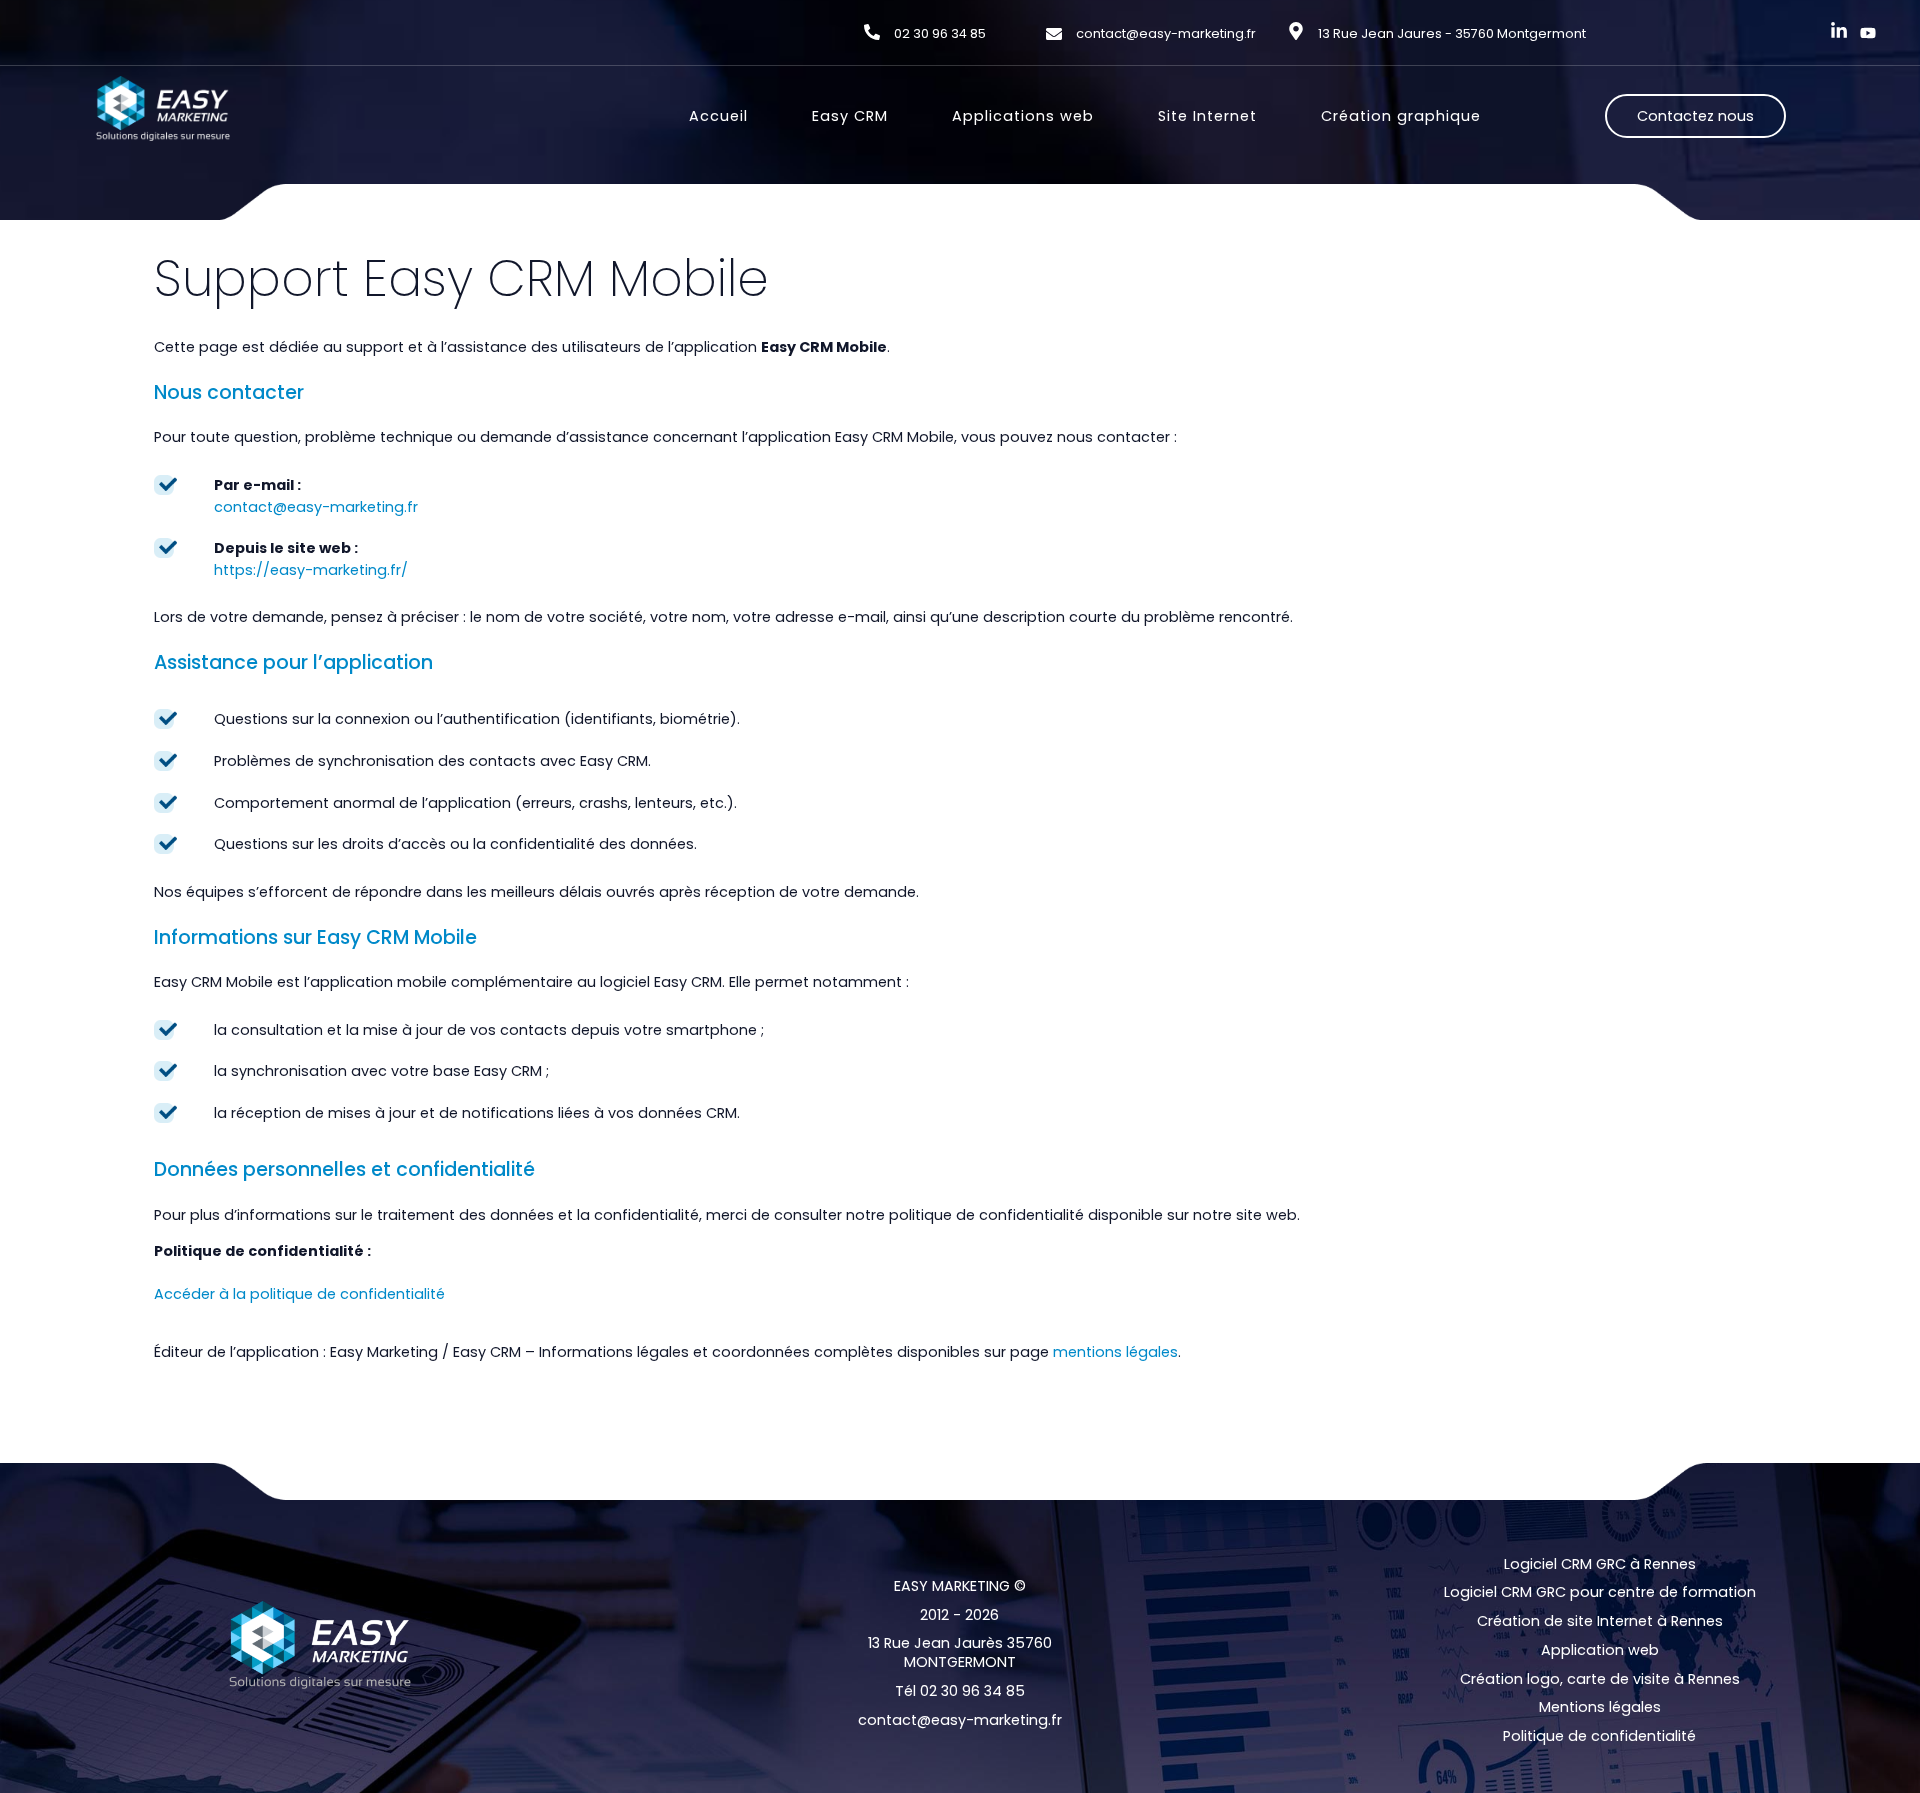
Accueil (718, 116)
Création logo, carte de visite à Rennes (1600, 1679)
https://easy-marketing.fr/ (311, 570)
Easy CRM (850, 116)
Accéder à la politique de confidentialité (299, 1294)
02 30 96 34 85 (940, 33)
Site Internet (1207, 116)
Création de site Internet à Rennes (1600, 1621)
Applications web (1023, 116)
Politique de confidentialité (1599, 1736)
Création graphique (1401, 116)
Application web (1600, 1650)
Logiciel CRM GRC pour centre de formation (1600, 1592)
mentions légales (1115, 1352)
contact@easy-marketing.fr (1166, 33)
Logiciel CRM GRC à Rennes (1600, 1564)
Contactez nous (1695, 116)
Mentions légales (1600, 1707)
